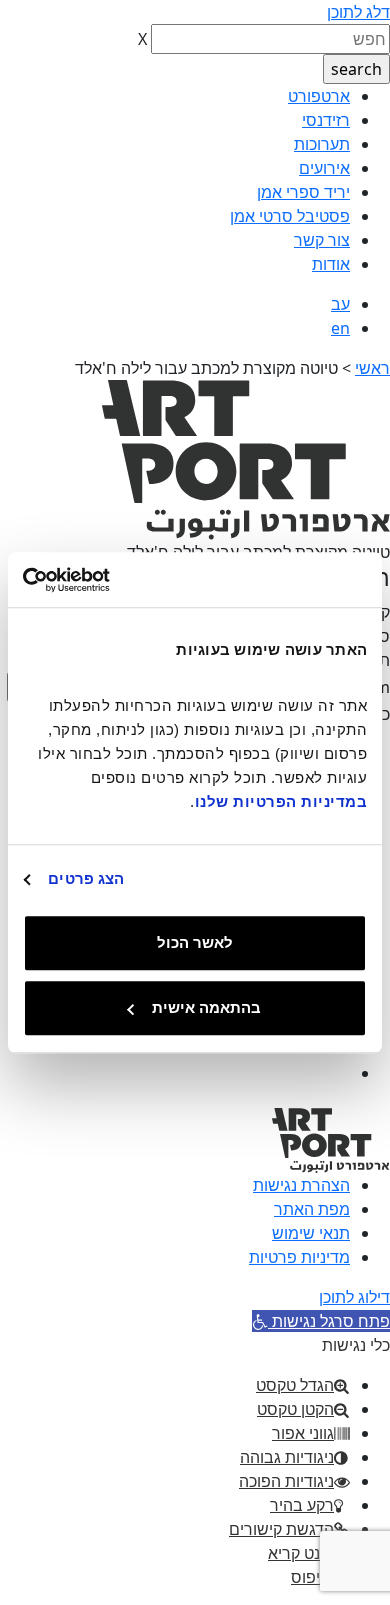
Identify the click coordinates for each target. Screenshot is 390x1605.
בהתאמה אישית (206, 1007)
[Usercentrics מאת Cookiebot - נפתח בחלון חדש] (109, 580)
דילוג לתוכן (354, 1297)
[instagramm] (332, 1073)
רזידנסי (326, 120)
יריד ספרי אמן (303, 192)
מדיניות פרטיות (299, 1257)
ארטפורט (319, 96)
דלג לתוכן (358, 12)
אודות (331, 264)
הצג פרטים (86, 878)
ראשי (372, 368)
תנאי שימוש (311, 1233)
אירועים (324, 168)
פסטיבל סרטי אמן (290, 216)
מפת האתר (312, 1209)
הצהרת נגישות (301, 1185)
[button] (321, 1321)
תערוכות (322, 144)
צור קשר (322, 240)
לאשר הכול (195, 942)
